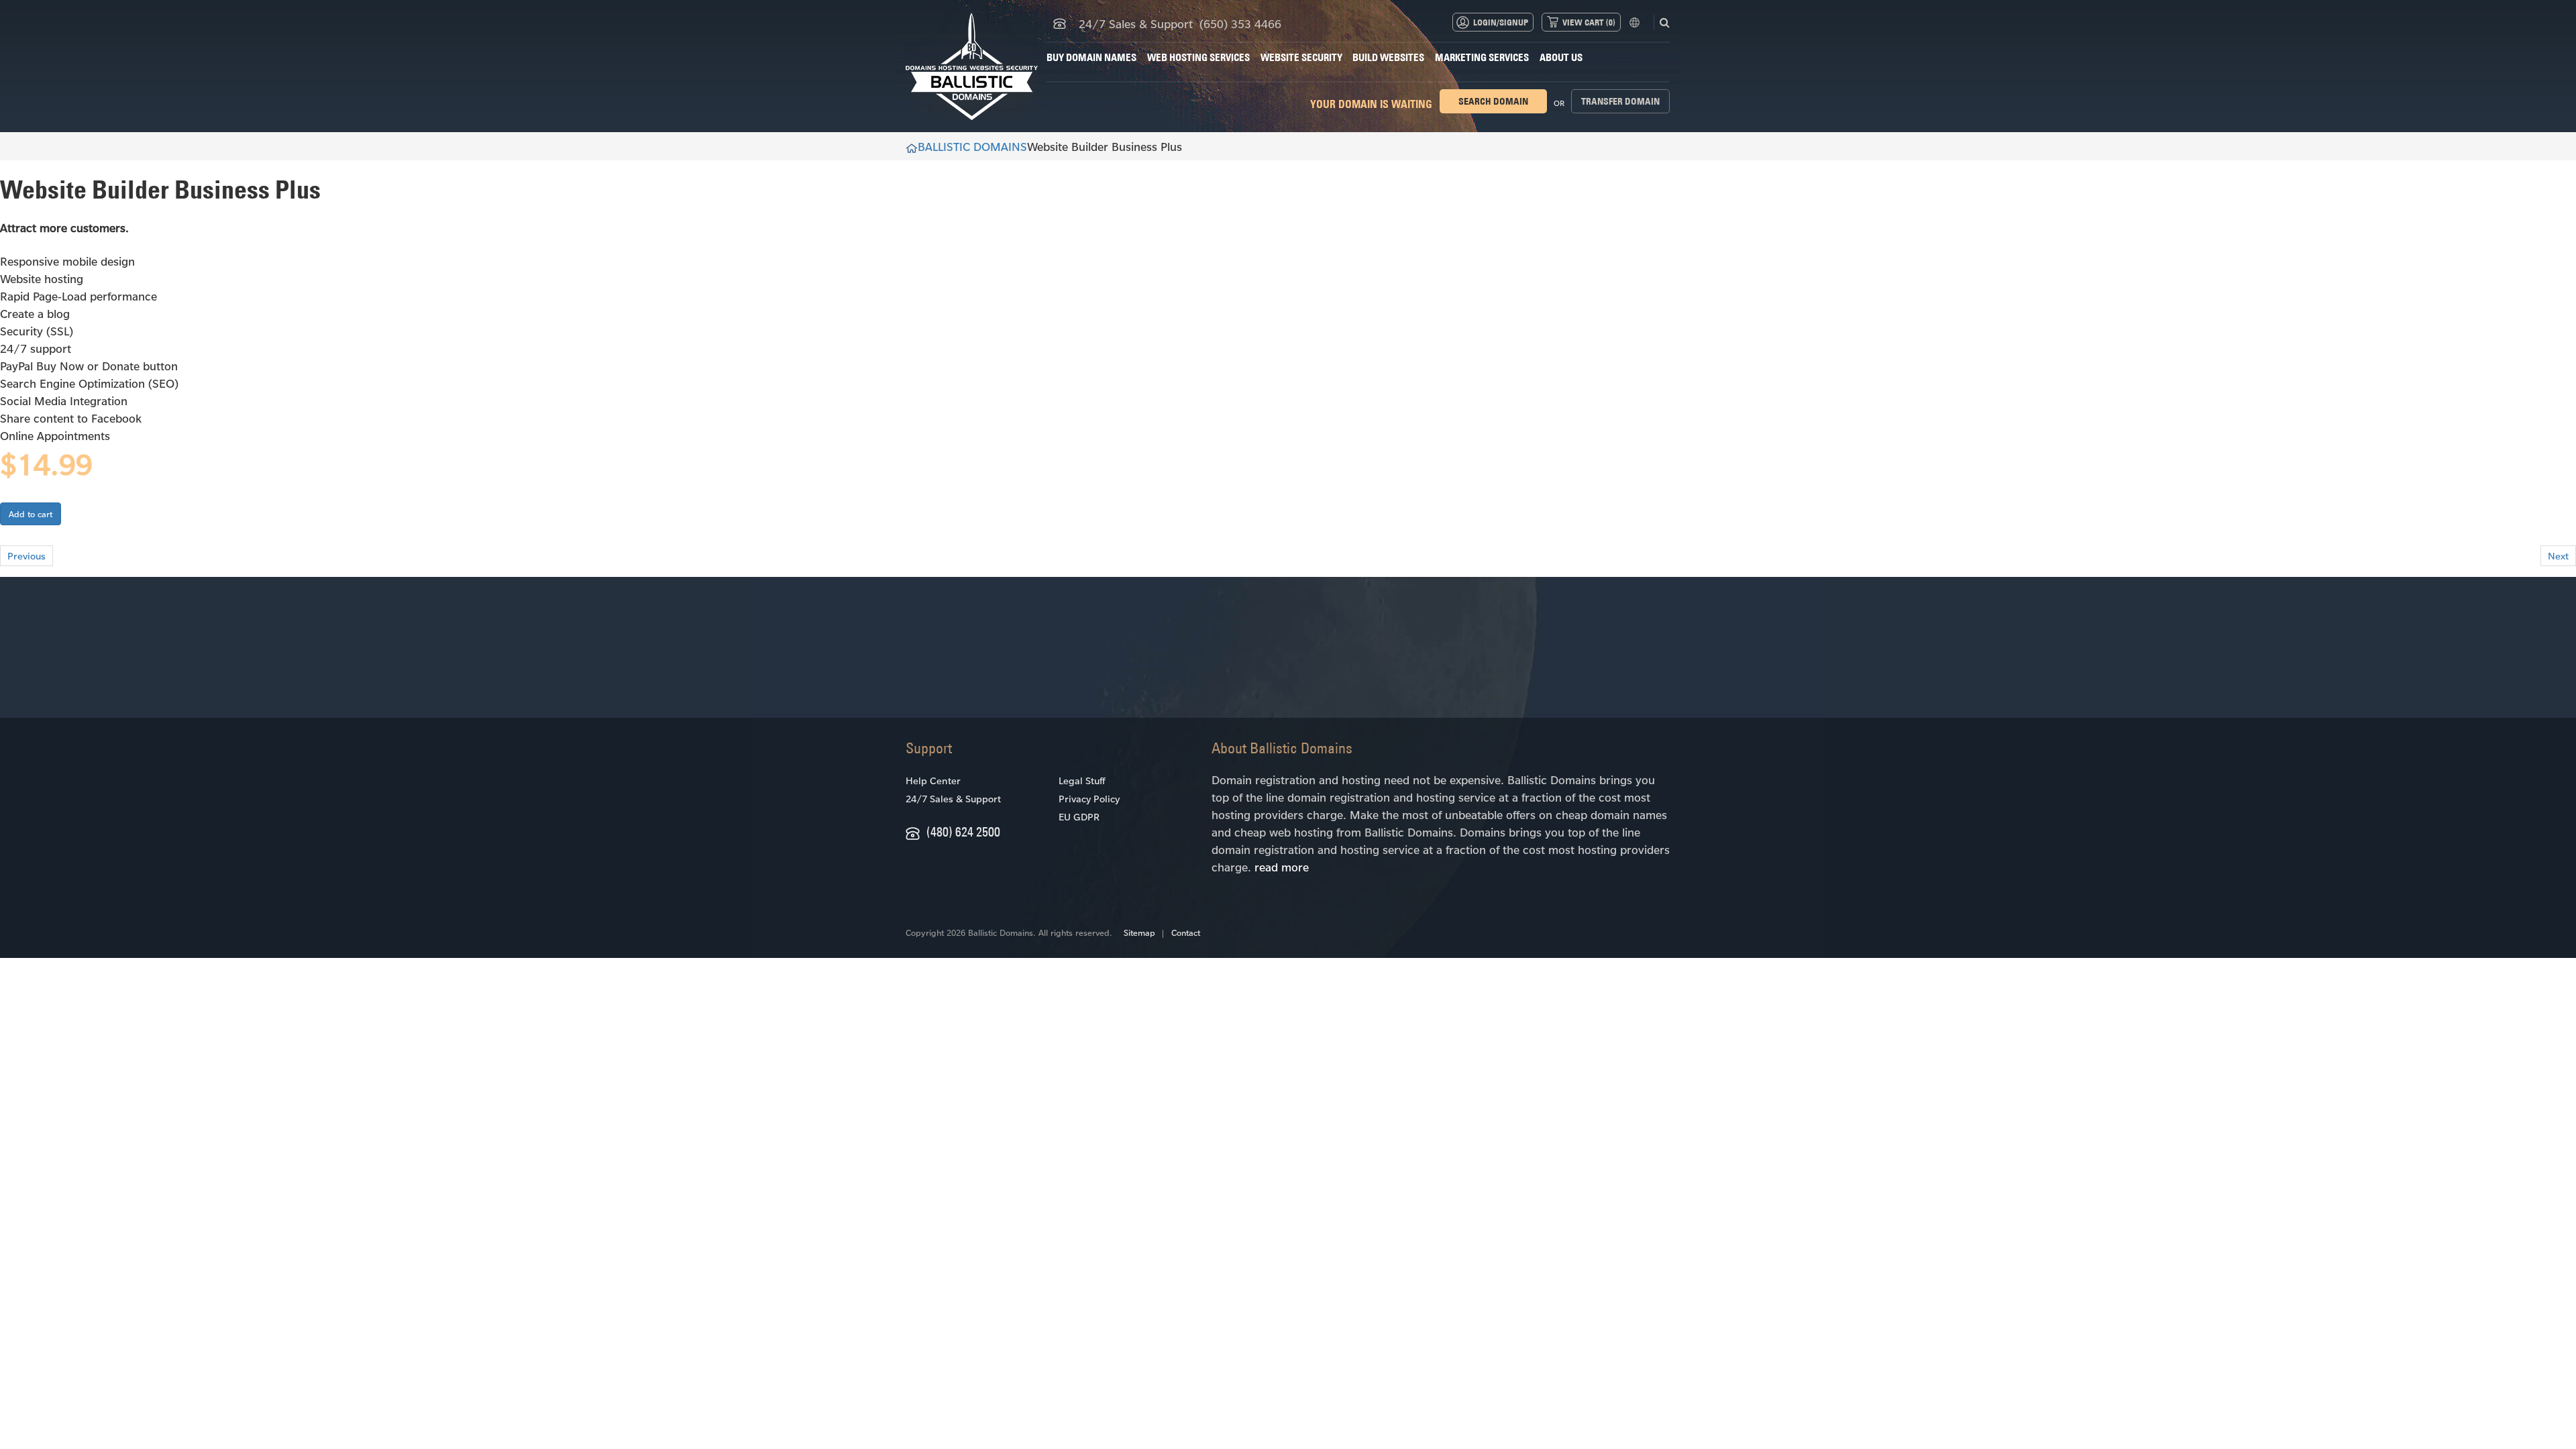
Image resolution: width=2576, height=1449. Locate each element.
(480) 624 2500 (963, 831)
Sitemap (1139, 932)
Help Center (933, 781)
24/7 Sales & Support (953, 799)
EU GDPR (1079, 817)
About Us (1561, 57)
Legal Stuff (1082, 781)
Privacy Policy (1089, 799)
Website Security (1301, 57)
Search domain (1493, 101)
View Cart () (1589, 22)
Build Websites (1388, 57)
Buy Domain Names (1091, 57)
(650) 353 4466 (1240, 23)
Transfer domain (1620, 101)
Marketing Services (1482, 57)
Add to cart (31, 514)
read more (1282, 867)
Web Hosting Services (1198, 57)
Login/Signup (1501, 22)
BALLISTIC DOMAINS (972, 146)
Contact (1186, 932)
